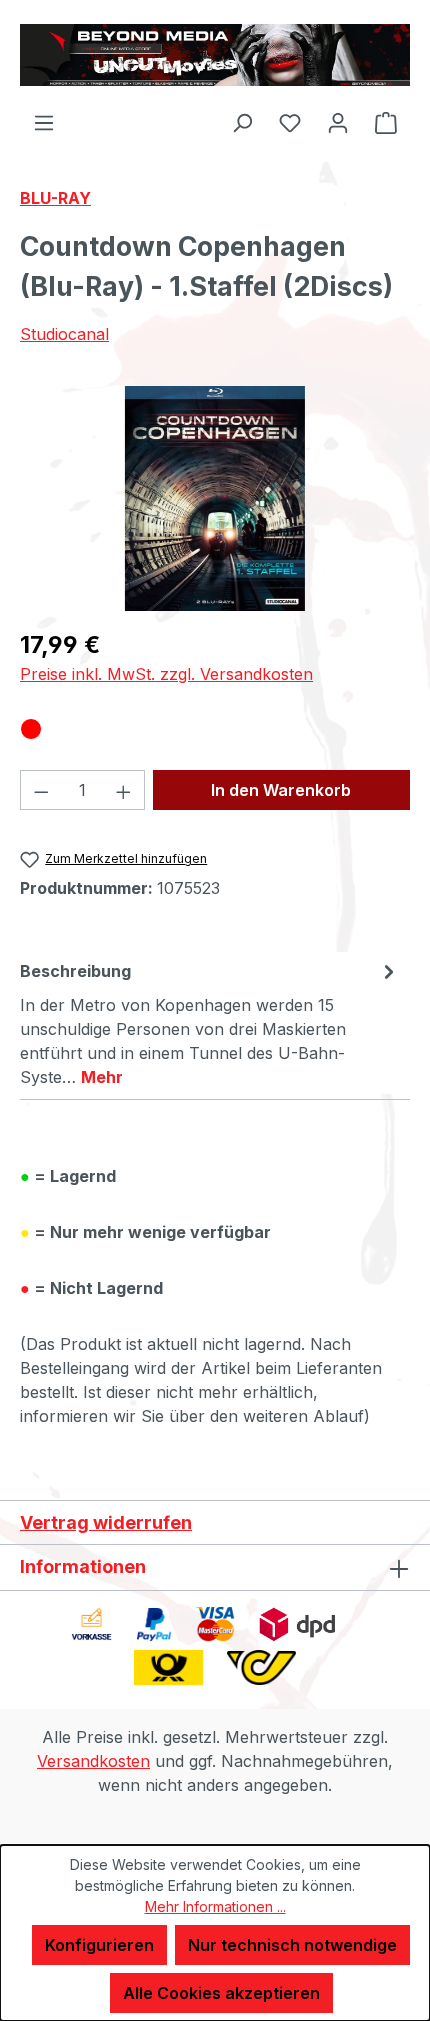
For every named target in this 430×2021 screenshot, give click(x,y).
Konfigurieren (99, 1945)
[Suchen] (242, 122)
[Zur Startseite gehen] (215, 55)
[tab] (210, 1023)
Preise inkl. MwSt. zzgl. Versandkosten (166, 674)
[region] (215, 498)
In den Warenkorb (281, 790)
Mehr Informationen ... (215, 1906)
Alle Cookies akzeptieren (221, 1993)
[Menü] (44, 122)
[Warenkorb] (386, 122)
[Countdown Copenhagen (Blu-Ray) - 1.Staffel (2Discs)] (214, 498)
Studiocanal (64, 334)
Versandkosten (93, 1761)
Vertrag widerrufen (106, 1522)
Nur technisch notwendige (292, 1945)
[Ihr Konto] (338, 122)
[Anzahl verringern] (41, 790)
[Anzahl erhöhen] (124, 790)
